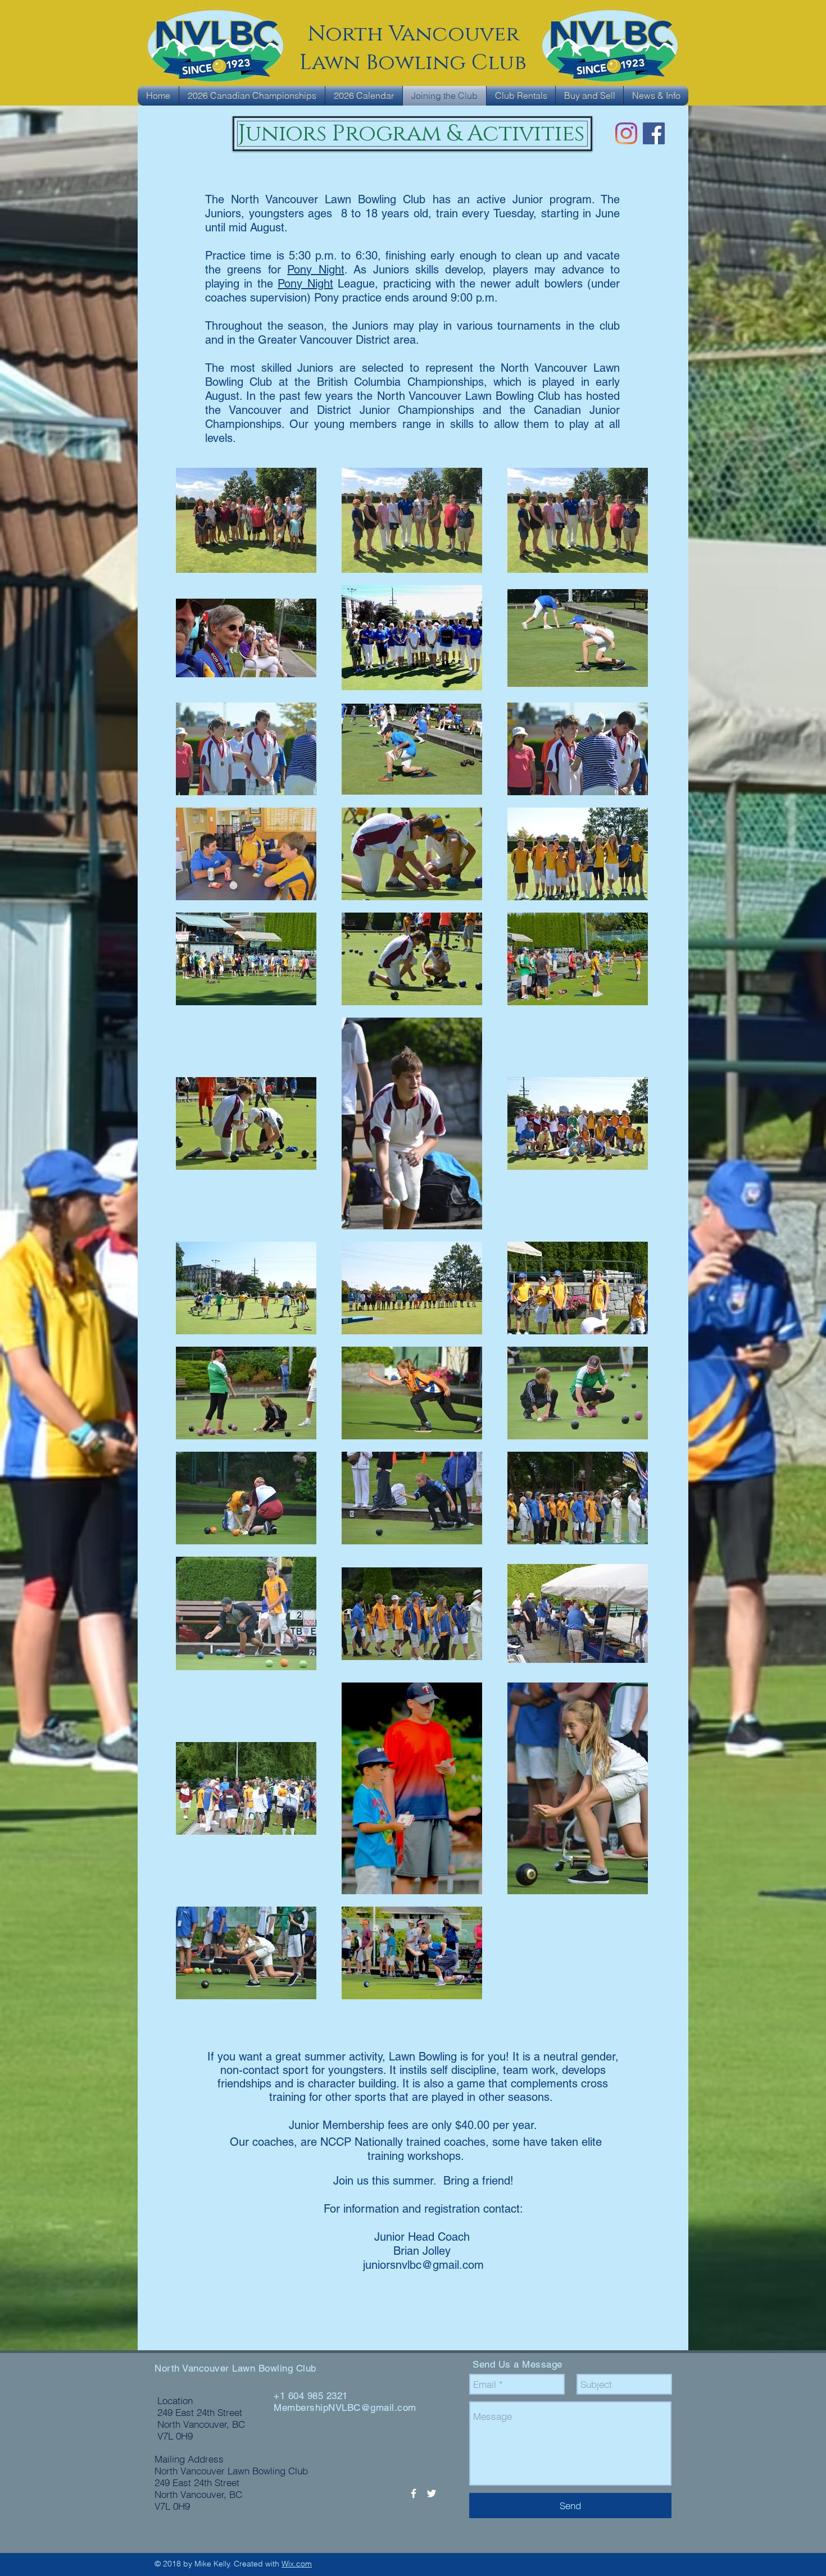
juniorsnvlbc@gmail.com (423, 2265)
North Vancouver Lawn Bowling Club (235, 2368)
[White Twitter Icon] (432, 2493)
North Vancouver (413, 34)
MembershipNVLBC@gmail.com (345, 2408)
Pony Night (316, 270)
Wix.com (297, 2564)
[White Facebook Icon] (414, 2493)
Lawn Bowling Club (413, 63)
